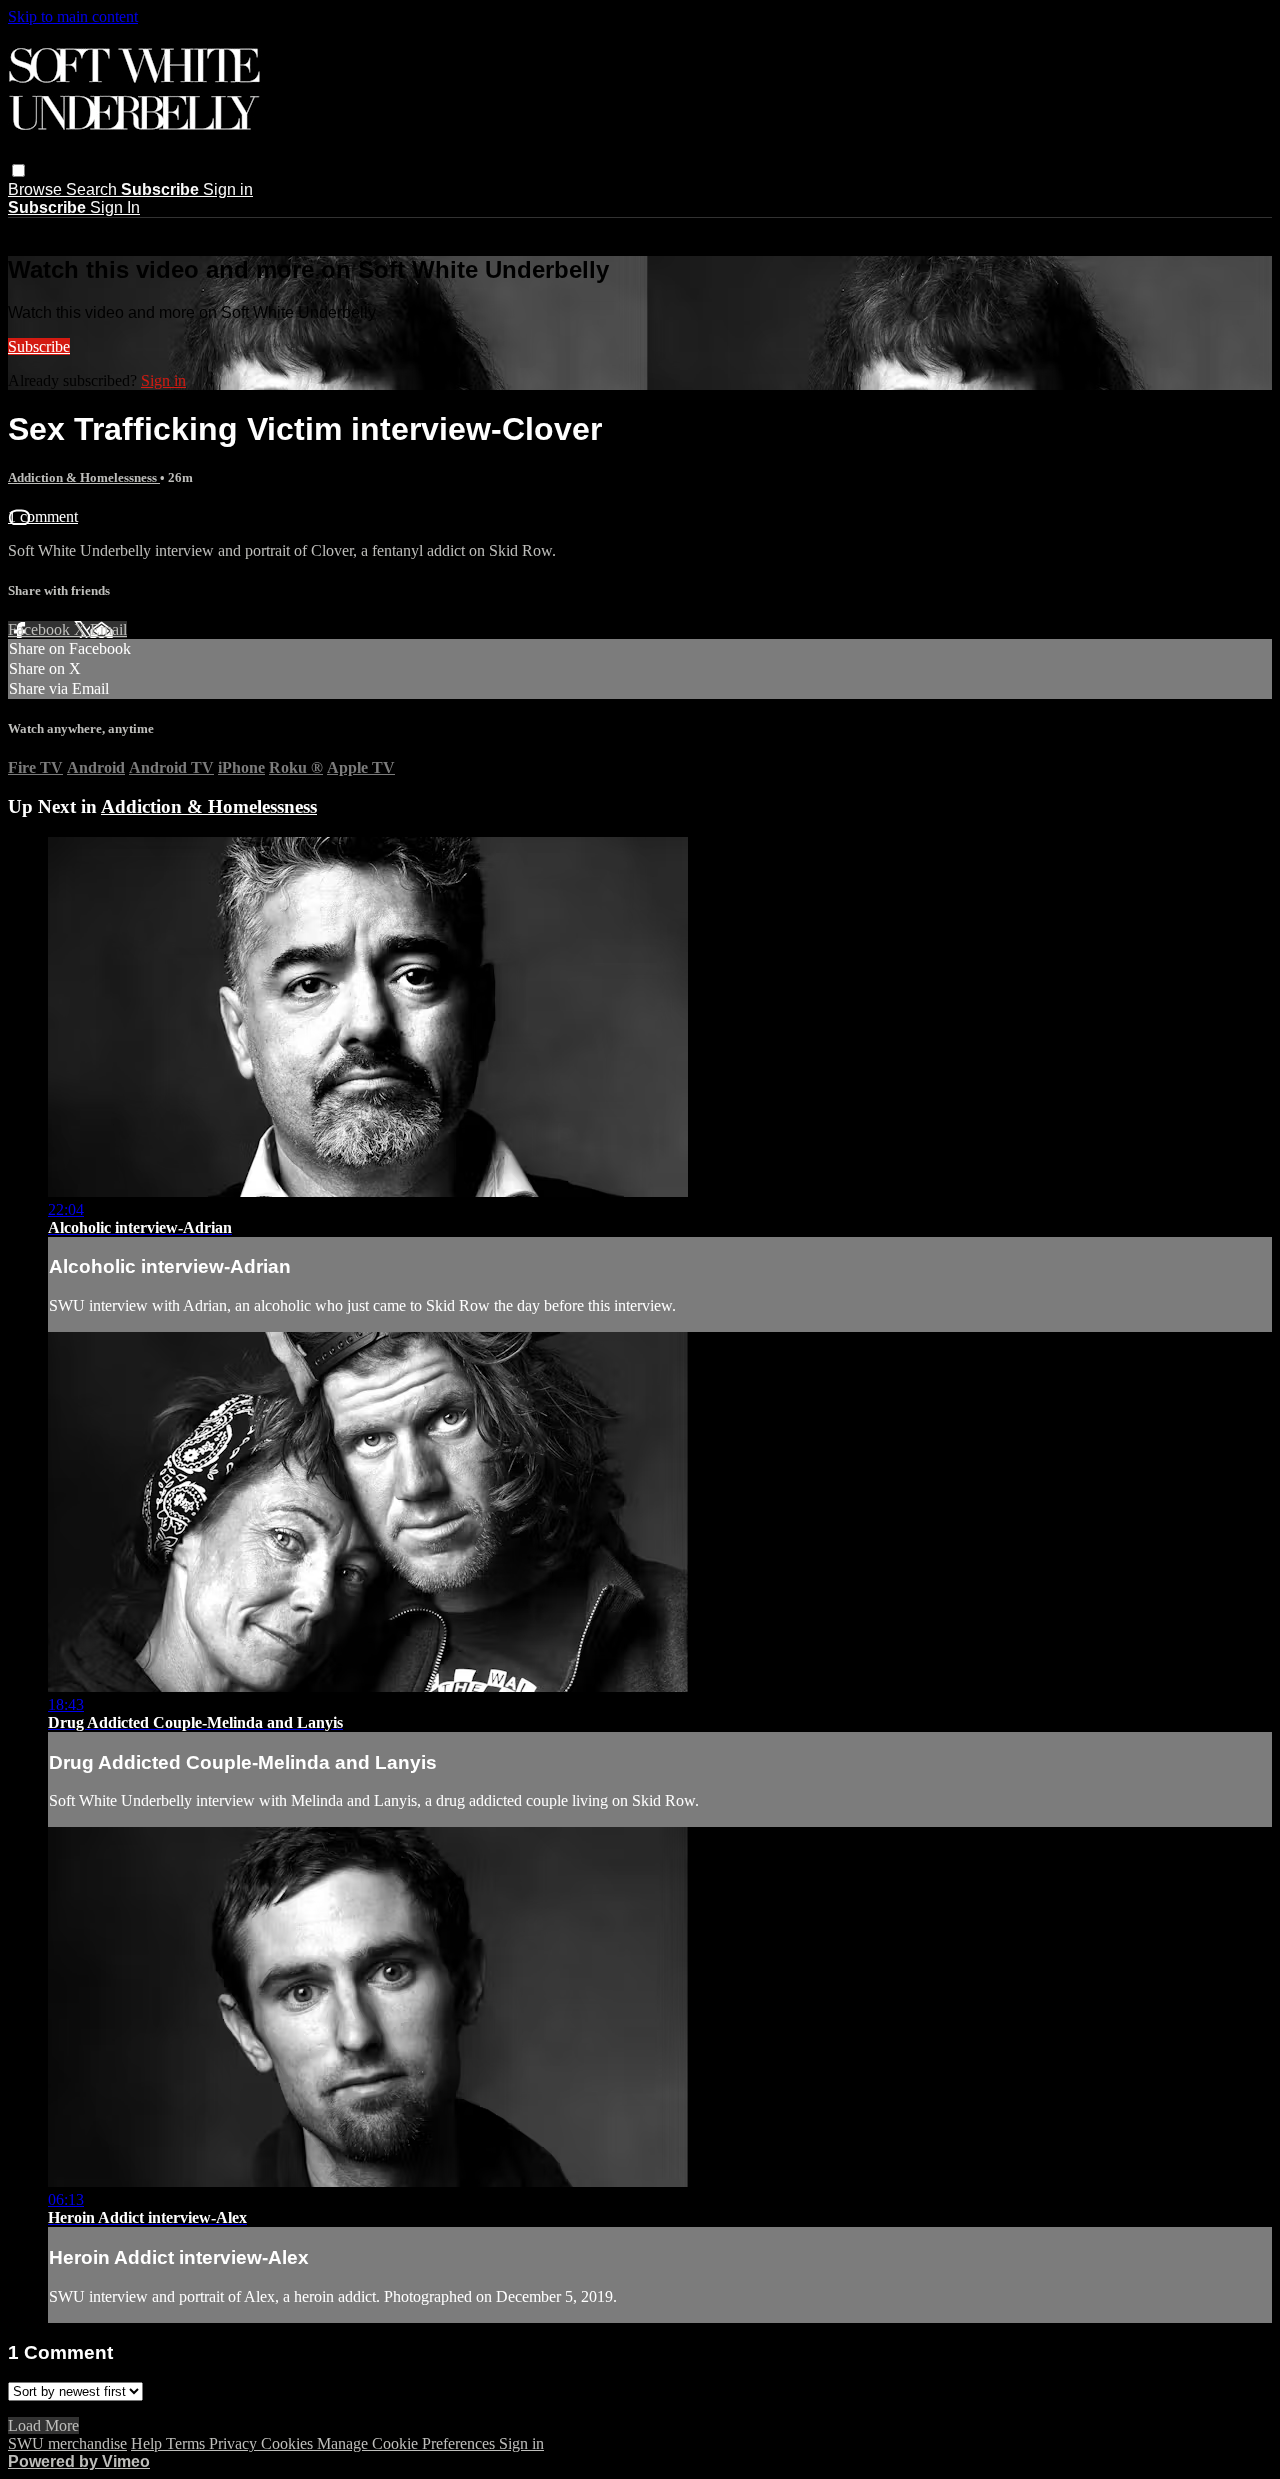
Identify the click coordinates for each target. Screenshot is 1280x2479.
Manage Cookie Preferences (408, 2443)
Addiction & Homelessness (84, 477)
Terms (187, 2443)
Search (93, 189)
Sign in (228, 189)
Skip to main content (73, 16)
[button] (18, 170)
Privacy (235, 2443)
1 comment (43, 516)
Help (148, 2443)
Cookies (289, 2443)
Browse (37, 189)
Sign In (115, 207)
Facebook (41, 629)
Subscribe (39, 346)
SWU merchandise (67, 2443)
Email (108, 629)
